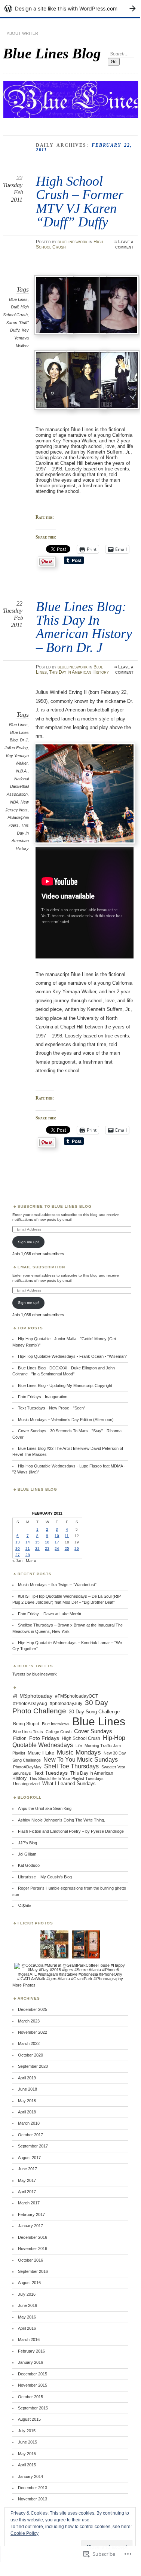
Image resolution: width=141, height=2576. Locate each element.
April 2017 (27, 2192)
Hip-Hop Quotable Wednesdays (69, 1741)
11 (67, 1536)
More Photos (24, 1985)
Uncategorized (26, 1784)
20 (18, 1548)
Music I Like (41, 1753)
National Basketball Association (18, 786)
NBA (14, 802)
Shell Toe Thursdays (71, 1766)
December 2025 (33, 2009)
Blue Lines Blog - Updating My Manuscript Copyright (65, 1385)
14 (28, 1542)
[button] (52, 306)
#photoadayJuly (66, 1704)
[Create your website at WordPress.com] (70, 8)
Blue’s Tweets (35, 1666)
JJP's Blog (27, 1843)
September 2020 (33, 2066)
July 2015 (27, 2431)
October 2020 (30, 2055)
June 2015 (27, 2442)
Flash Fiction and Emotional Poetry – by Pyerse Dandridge (71, 1831)
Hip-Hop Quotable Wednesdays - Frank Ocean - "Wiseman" (73, 1356)
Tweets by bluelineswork (35, 1674)
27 (18, 1555)
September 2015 (33, 2408)
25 (67, 1548)
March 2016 (29, 2339)
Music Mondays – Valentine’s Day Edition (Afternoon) (66, 1420)
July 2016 (27, 2294)
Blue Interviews (56, 1724)
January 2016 (30, 2362)
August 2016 (29, 2283)
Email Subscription (42, 1267)
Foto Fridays (44, 1738)
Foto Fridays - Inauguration (43, 1397)
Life (79, 1746)
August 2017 (29, 2158)
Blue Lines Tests (28, 1732)
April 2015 (27, 2465)
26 (77, 1548)
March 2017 (29, 2203)
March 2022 (29, 2043)
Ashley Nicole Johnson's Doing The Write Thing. (62, 1820)
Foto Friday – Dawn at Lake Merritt (50, 1614)
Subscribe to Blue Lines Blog (55, 1206)
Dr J (24, 740)
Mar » (31, 1561)
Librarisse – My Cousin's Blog (45, 1877)
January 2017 (30, 2226)
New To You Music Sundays (81, 1760)
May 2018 (27, 2101)
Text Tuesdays (51, 1773)
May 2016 (27, 2317)
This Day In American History (79, 672)
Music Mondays (79, 1752)
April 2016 (27, 2328)
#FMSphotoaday (33, 1696)
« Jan (17, 1561)
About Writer (22, 33)
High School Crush (81, 1738)
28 (28, 1555)
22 (37, 1548)
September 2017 (33, 2146)
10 (57, 1536)
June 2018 (27, 2089)
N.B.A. (22, 771)
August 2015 (29, 2419)
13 (18, 1542)
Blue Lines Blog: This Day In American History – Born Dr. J (84, 627)
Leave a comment (124, 244)
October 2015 (30, 2397)
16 (47, 1542)
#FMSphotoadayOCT (76, 1696)
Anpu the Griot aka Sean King (45, 1808)
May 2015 (27, 2454)
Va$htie (24, 1906)
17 (57, 1542)
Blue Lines (18, 299)
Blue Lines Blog (52, 53)
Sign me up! (28, 1242)
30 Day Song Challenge (94, 1712)
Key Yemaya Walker (22, 338)
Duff (15, 307)
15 (37, 1542)
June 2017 (27, 2169)
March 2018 (29, 2123)
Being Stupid (26, 1724)
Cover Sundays (93, 1731)
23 (47, 1548)
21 (28, 1548)
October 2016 (30, 2260)
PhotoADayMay (27, 1767)
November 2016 (33, 2249)
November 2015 (33, 2385)
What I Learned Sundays (69, 1784)
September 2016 (33, 2271)
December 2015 (33, 2374)
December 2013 (33, 2488)
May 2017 (27, 2180)
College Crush (59, 1732)
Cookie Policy (24, 2533)
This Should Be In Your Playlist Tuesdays (66, 1778)
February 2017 (31, 2214)
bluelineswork (73, 242)
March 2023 (29, 2021)
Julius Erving (16, 748)
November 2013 (33, 2499)
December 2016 (33, 2237)
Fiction (20, 1738)
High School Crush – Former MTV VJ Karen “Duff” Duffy (80, 201)
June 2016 (27, 2305)
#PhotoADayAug (30, 1704)
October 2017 (30, 2135)
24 (57, 1548)
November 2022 (33, 2032)
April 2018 (27, 2112)
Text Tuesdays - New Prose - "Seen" (52, 1408)
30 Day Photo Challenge (60, 1707)
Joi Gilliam (27, 1854)
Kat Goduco (29, 1865)
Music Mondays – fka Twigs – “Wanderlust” (57, 1585)
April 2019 (27, 2078)
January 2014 (30, 2476)
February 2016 (31, 2351)
